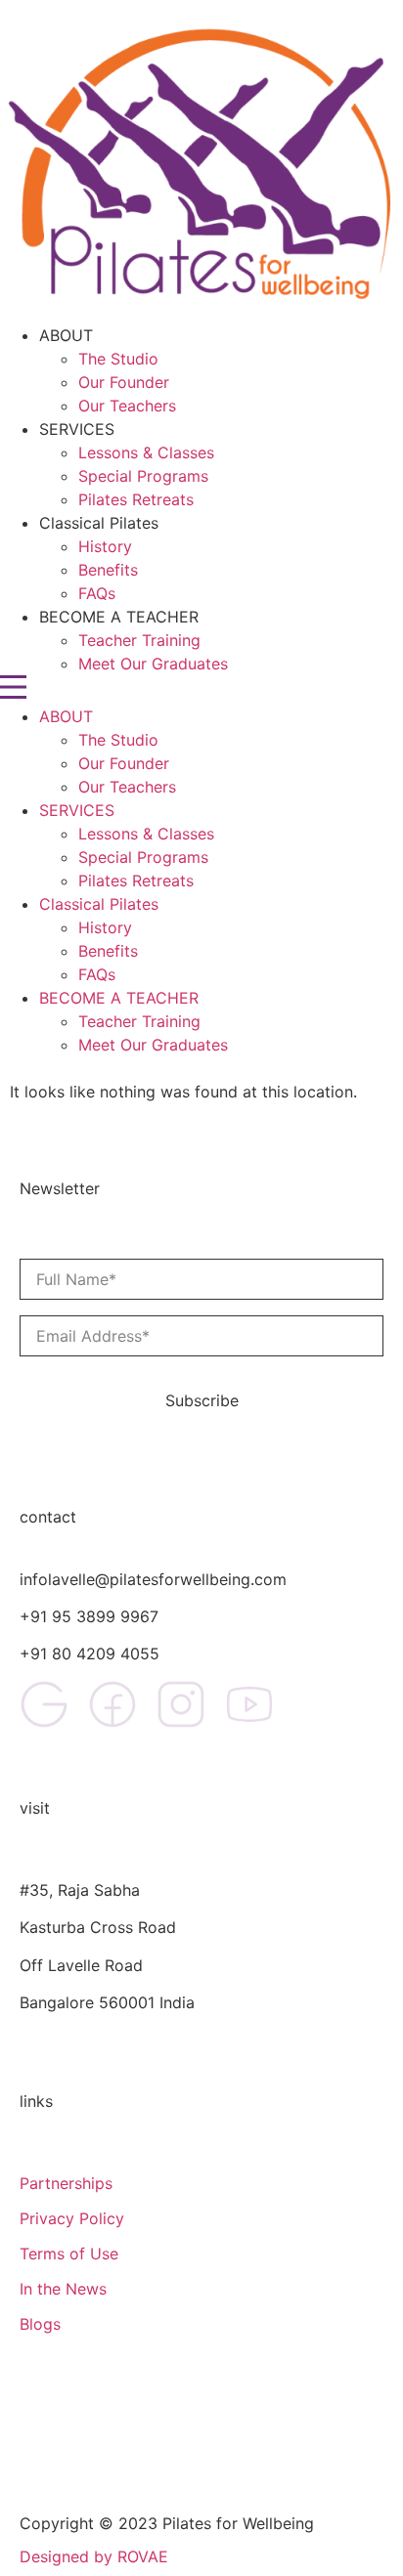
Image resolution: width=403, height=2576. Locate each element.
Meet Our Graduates (153, 664)
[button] (201, 690)
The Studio (118, 359)
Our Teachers (127, 406)
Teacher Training (139, 640)
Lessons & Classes (146, 452)
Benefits (108, 570)
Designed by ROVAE (94, 2556)
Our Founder (124, 382)
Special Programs (143, 476)
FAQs (97, 593)
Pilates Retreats (136, 499)
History (105, 546)
